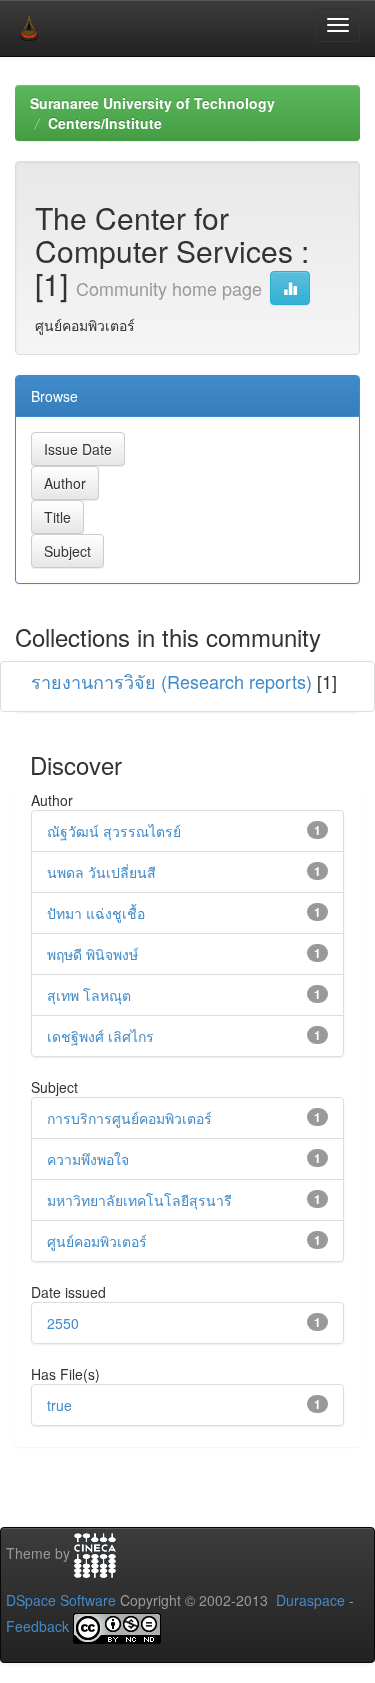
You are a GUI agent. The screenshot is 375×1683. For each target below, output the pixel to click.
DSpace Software (61, 1600)
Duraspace (310, 1600)
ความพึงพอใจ (88, 1159)
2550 (63, 1323)
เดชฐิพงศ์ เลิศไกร (100, 1036)
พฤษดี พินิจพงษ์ (92, 954)
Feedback (37, 1626)
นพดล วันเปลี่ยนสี (101, 872)
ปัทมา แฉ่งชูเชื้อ (96, 913)
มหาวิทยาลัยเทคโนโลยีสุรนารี (139, 1200)
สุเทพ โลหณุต (89, 995)
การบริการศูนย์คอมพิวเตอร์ (129, 1118)
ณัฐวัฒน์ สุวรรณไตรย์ (114, 831)
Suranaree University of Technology (152, 103)
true (59, 1405)
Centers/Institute (105, 123)
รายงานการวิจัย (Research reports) (171, 681)
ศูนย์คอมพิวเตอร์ (97, 1241)
